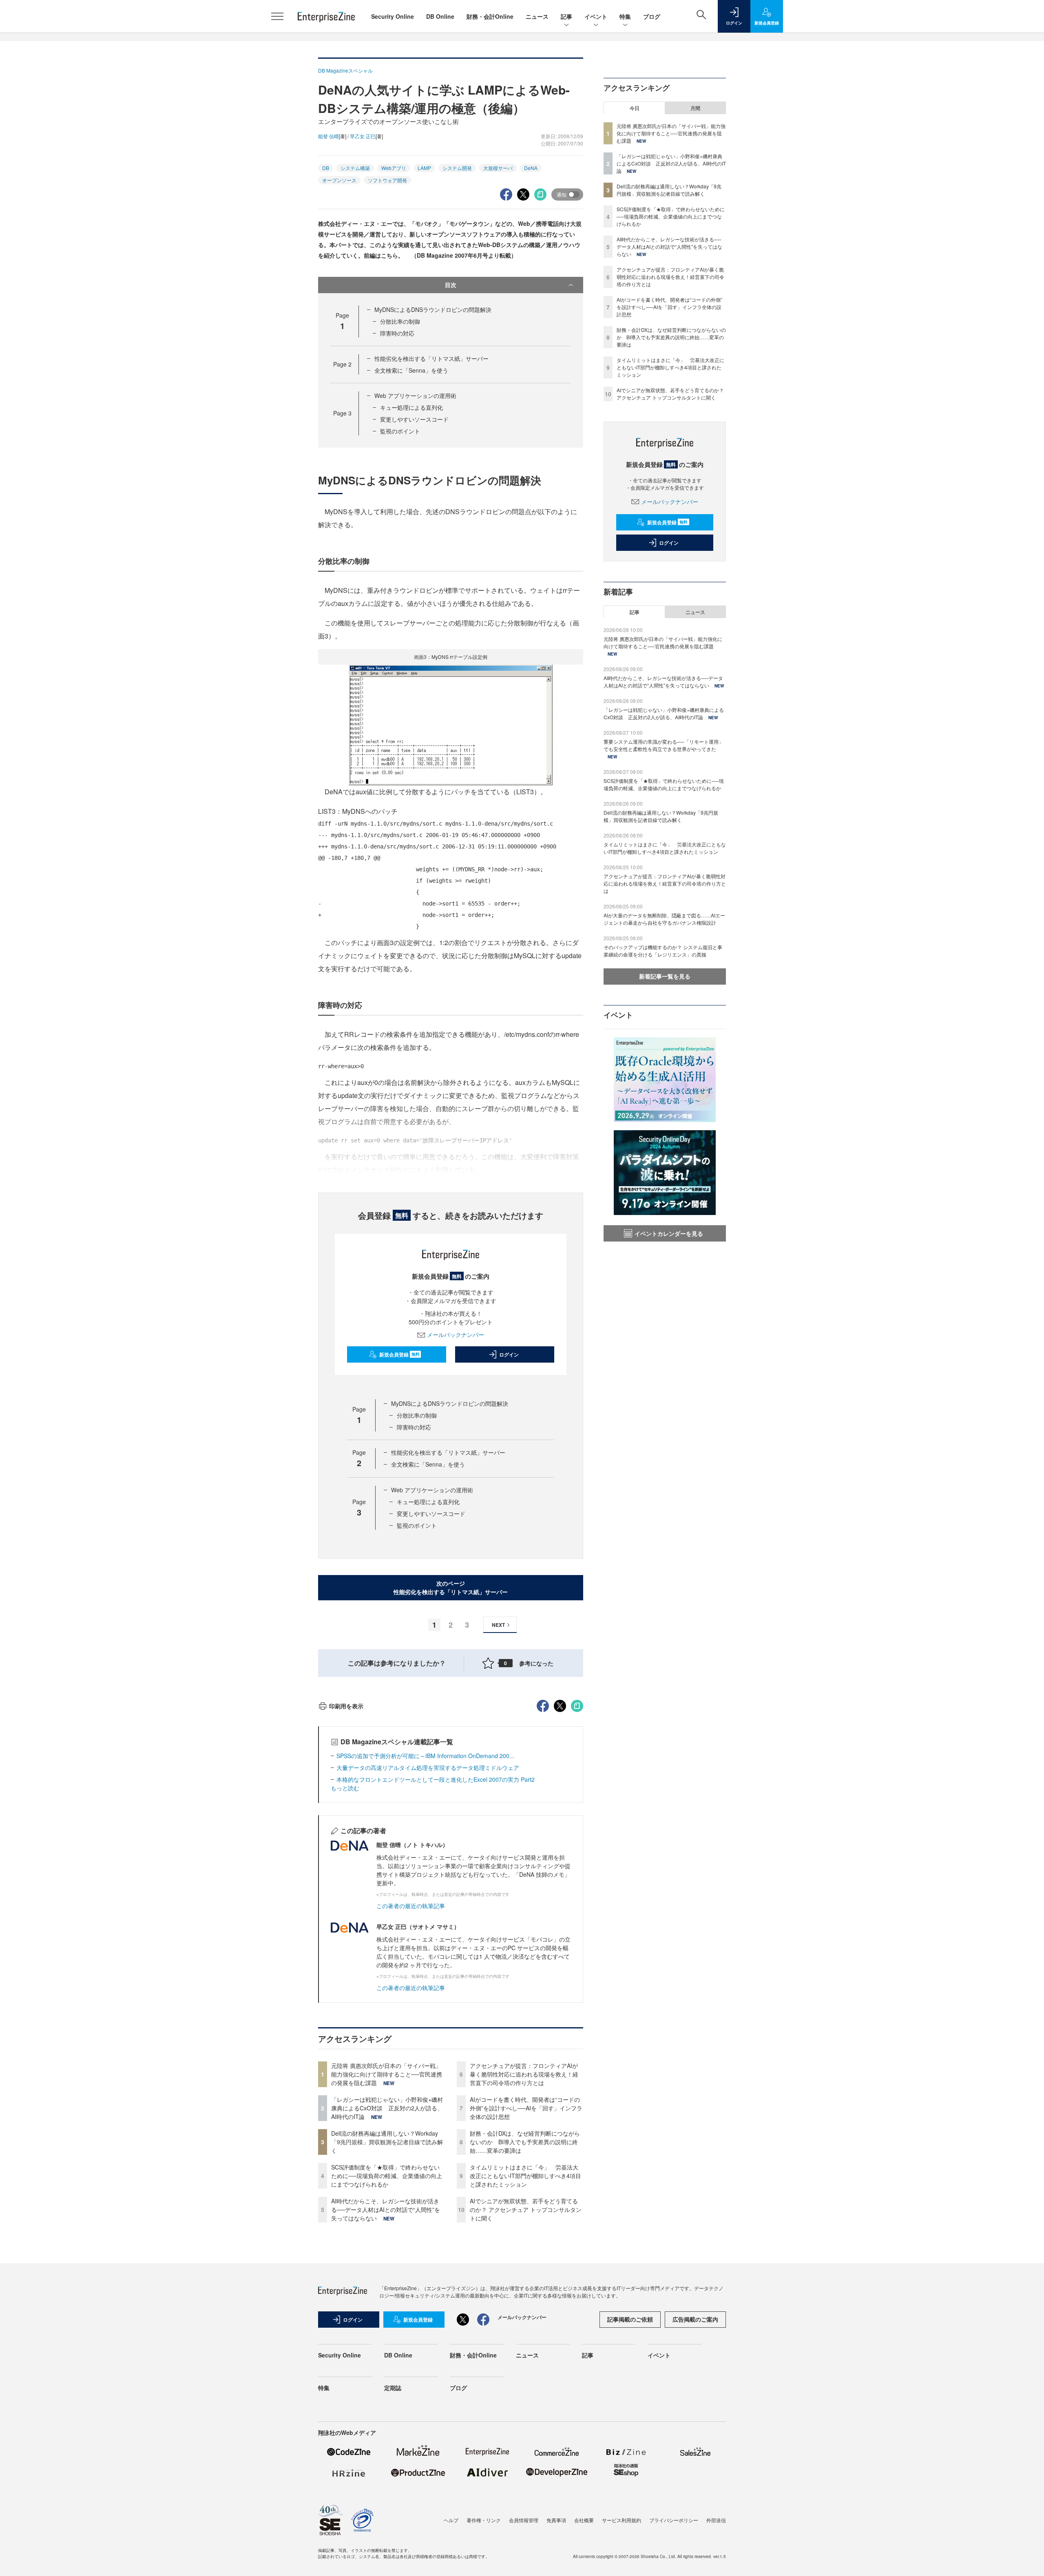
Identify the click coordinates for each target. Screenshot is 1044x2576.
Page (342, 364)
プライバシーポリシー (674, 2520)
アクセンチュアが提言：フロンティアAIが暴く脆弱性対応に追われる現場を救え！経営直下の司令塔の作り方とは (524, 2074)
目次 (451, 285)
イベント (596, 16)
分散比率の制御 (400, 321)
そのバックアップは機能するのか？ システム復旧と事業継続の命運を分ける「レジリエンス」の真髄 (663, 951)
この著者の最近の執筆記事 (411, 1906)
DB (326, 168)
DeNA (531, 168)
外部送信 (716, 2520)
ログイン (509, 1354)
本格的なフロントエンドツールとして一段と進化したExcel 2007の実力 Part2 (436, 1779)
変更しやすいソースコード (414, 419)
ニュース (537, 16)
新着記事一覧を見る (665, 976)
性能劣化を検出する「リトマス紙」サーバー (431, 358)
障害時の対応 (397, 333)
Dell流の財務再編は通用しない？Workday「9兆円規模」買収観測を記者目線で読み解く (387, 2142)
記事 (566, 16)
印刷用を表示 (346, 1706)
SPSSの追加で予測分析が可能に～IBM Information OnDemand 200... (425, 1756)
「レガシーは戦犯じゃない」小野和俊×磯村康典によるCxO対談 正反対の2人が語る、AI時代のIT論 (387, 2108)
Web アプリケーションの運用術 (415, 395)
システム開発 (457, 168)
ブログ (652, 16)
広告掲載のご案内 (695, 2319)
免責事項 (556, 2520)
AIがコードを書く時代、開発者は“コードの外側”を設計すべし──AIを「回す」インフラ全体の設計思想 (526, 2108)
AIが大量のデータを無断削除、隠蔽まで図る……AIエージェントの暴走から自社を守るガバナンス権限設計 (664, 919)
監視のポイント (400, 431)
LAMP (424, 168)
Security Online (393, 16)
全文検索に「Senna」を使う (411, 370)
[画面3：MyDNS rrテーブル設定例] (451, 724)
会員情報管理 (524, 2520)
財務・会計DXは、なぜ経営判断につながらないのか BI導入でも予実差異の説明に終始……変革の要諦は (525, 2142)
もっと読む (345, 1788)
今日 (635, 108)
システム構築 (355, 168)
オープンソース (339, 180)
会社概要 (584, 2520)
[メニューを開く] (277, 16)
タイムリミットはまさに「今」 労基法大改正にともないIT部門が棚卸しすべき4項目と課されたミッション (525, 2176)
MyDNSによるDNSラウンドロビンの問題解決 (433, 309)
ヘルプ (451, 2520)
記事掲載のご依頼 (630, 2319)
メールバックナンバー (456, 1334)
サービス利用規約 (622, 2520)
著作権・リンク (484, 2520)
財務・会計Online (490, 16)
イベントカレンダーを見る (669, 1233)
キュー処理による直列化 (411, 407)
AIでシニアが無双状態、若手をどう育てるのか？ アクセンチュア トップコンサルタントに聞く (526, 2209)
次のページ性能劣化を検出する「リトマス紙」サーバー (451, 1587)
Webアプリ (394, 168)
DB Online (440, 16)
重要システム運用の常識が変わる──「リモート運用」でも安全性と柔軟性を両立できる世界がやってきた (664, 745)
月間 (695, 108)
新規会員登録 (399, 1354)
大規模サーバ (498, 168)
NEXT (498, 1625)
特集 (625, 16)
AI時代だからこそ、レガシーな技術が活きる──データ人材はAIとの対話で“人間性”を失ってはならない (386, 2209)
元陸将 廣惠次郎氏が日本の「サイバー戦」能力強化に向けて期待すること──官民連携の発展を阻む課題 (387, 2074)
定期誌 (393, 2388)
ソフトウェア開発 (387, 180)
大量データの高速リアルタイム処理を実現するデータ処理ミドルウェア (428, 1767)
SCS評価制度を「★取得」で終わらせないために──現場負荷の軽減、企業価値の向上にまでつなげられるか (387, 2176)
